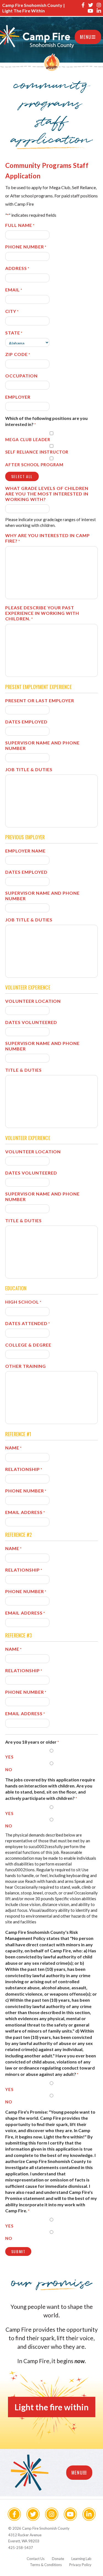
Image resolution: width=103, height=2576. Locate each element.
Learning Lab (81, 2559)
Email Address (25, 1512)
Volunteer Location (33, 1001)
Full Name (20, 225)
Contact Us (36, 2559)
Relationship (24, 1469)
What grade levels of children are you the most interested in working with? (47, 494)
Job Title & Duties (29, 769)
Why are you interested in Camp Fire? (48, 538)
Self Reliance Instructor (37, 452)
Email (14, 290)
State (14, 333)
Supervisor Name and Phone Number (42, 745)
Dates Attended (28, 1323)
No (9, 1770)
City (12, 311)
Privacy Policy (80, 2565)
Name (13, 1448)
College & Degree (28, 1345)
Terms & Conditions (46, 2565)
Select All (22, 476)
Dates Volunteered (31, 1022)
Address (17, 268)
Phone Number (26, 247)
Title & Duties (23, 1070)
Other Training (26, 1366)
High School (23, 1302)
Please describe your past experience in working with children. (42, 613)
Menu (86, 37)
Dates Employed (26, 722)
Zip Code (18, 354)
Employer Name (25, 851)
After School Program (34, 465)
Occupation (21, 376)
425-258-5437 (21, 2548)
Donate (58, 2559)
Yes (9, 1757)
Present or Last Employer (40, 700)
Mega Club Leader (28, 439)
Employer (18, 397)
